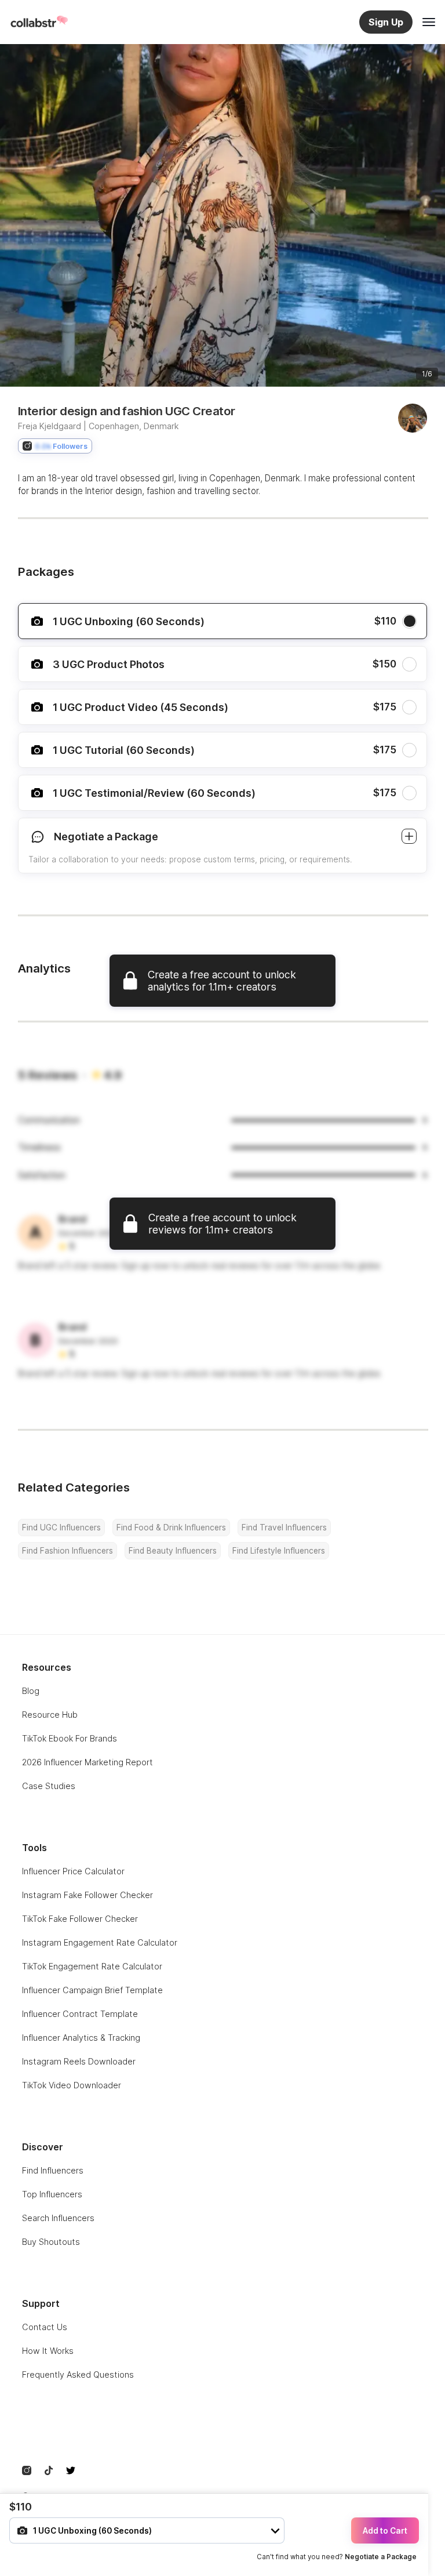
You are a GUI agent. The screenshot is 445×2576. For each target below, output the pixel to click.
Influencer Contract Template (80, 2014)
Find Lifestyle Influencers (279, 1551)
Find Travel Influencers (284, 1528)
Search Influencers (58, 2218)
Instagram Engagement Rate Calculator (100, 1942)
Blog (31, 1691)
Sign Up (386, 22)
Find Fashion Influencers (68, 1551)
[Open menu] (429, 22)
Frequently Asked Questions (78, 2374)
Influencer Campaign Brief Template (92, 1990)
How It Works (48, 2351)
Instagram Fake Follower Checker (87, 1895)
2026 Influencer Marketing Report (87, 1762)
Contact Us (45, 2327)
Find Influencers (53, 2170)
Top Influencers (52, 2194)
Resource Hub (50, 1715)
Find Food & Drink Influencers (171, 1528)
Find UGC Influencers (61, 1528)
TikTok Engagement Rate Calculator (92, 1966)
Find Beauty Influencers (173, 1551)
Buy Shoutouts (51, 2242)
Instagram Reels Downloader (79, 2061)
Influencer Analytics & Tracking (81, 2038)
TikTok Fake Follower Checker (80, 1919)
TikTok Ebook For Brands (70, 1738)
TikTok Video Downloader (72, 2085)
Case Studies (49, 1786)
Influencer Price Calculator (73, 1871)
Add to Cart (385, 2531)
